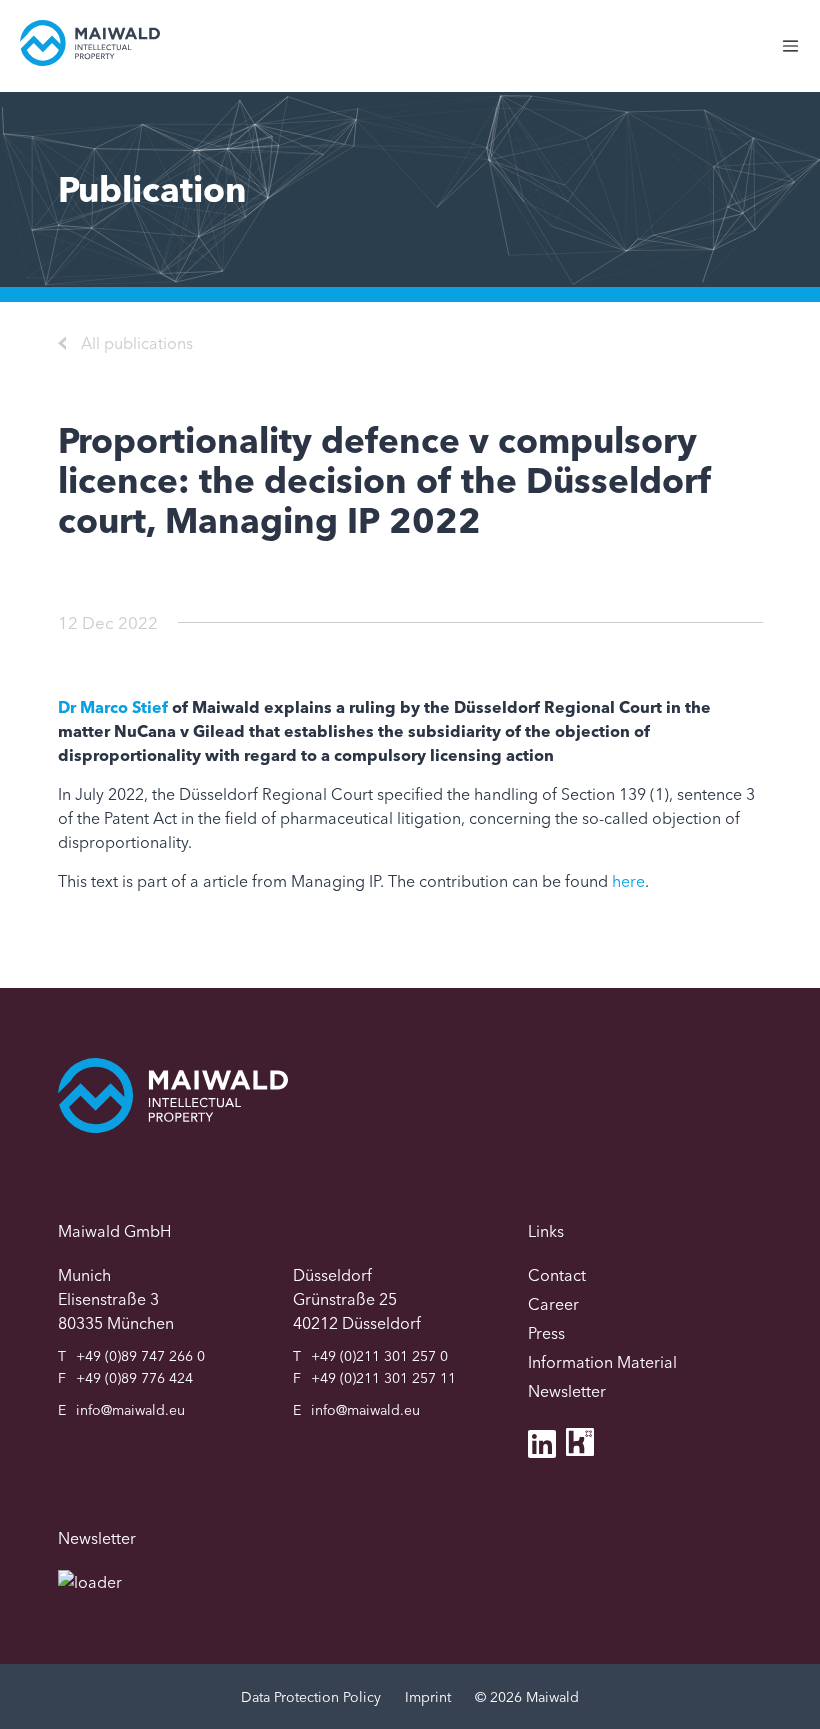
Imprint (428, 1697)
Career (553, 1304)
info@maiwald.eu (130, 1410)
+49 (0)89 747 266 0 (140, 1356)
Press (546, 1333)
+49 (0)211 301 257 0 (379, 1356)
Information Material (602, 1362)
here (628, 881)
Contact (557, 1275)
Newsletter (567, 1391)
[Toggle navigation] (800, 56)
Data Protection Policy (311, 1697)
